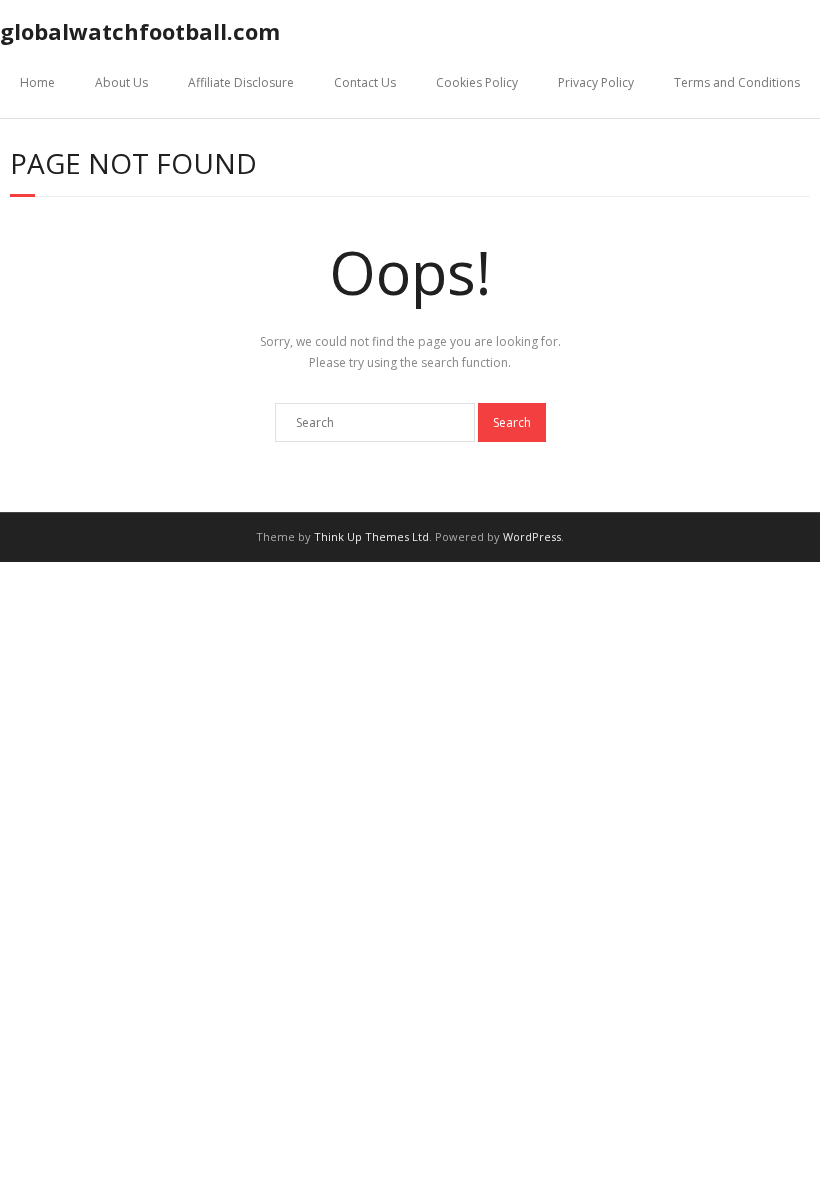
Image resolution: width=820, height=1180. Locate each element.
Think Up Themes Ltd (371, 536)
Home (37, 82)
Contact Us (365, 82)
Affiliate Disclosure (241, 82)
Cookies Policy (477, 82)
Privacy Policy (596, 82)
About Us (121, 82)
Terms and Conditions (737, 82)
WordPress (532, 536)
